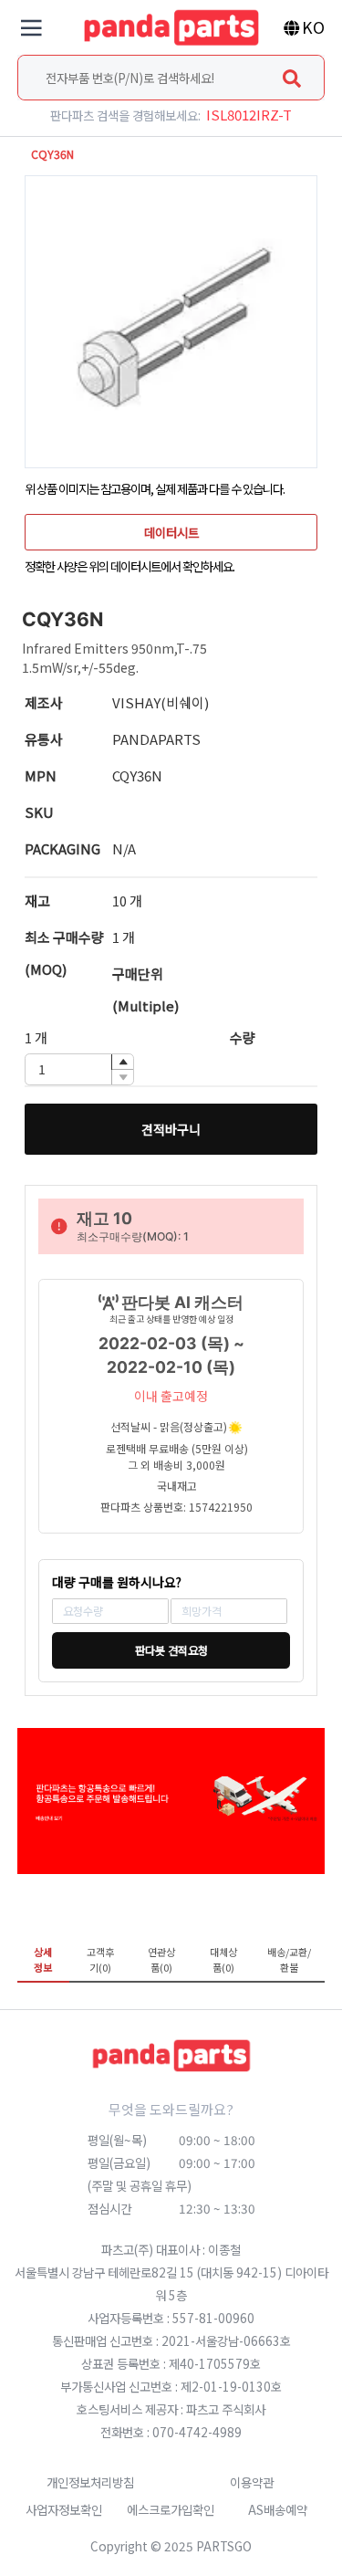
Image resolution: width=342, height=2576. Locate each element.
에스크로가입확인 (171, 2509)
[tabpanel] (171, 1995)
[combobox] (171, 78)
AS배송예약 (278, 2509)
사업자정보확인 (64, 2509)
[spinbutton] (79, 1069)
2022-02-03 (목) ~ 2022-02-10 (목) (171, 1355)
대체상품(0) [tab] (223, 1959)
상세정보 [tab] (43, 1959)
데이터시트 (171, 532)
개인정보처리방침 (90, 2482)
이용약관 (252, 2482)
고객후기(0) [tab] (100, 1959)
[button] (122, 1062)
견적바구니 (171, 1129)
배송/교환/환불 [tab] (289, 1959)
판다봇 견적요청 (171, 1650)
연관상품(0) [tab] (161, 1959)
